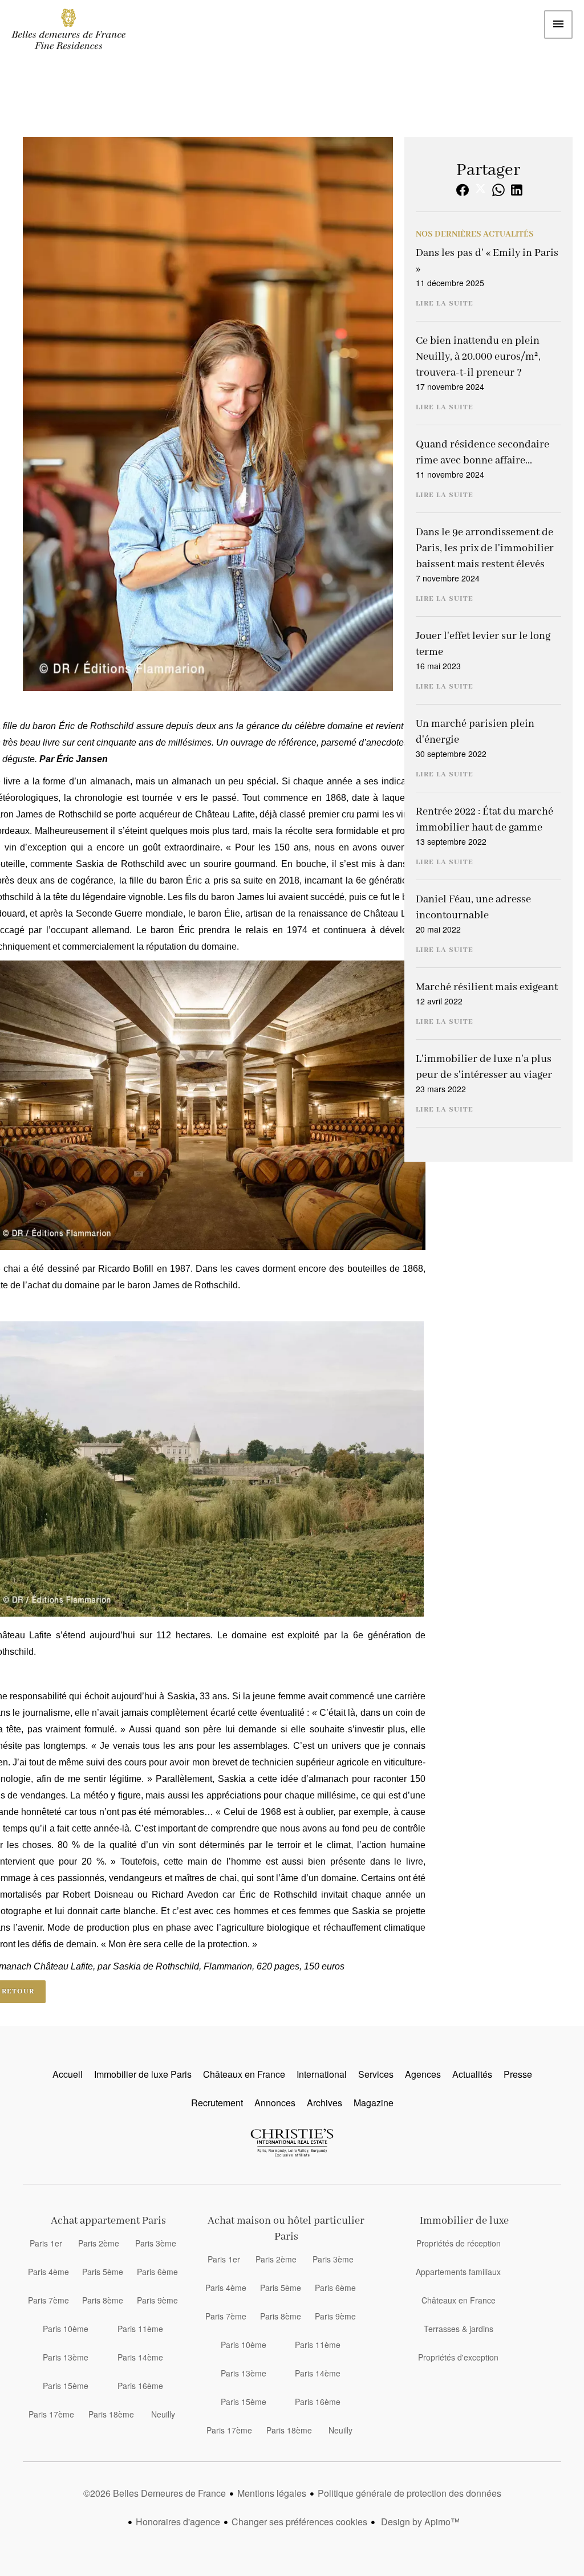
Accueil (68, 29)
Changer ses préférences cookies (299, 2522)
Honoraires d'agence (178, 2522)
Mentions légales (272, 2493)
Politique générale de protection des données (409, 2493)
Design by (419, 2522)
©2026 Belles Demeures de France (155, 2493)
